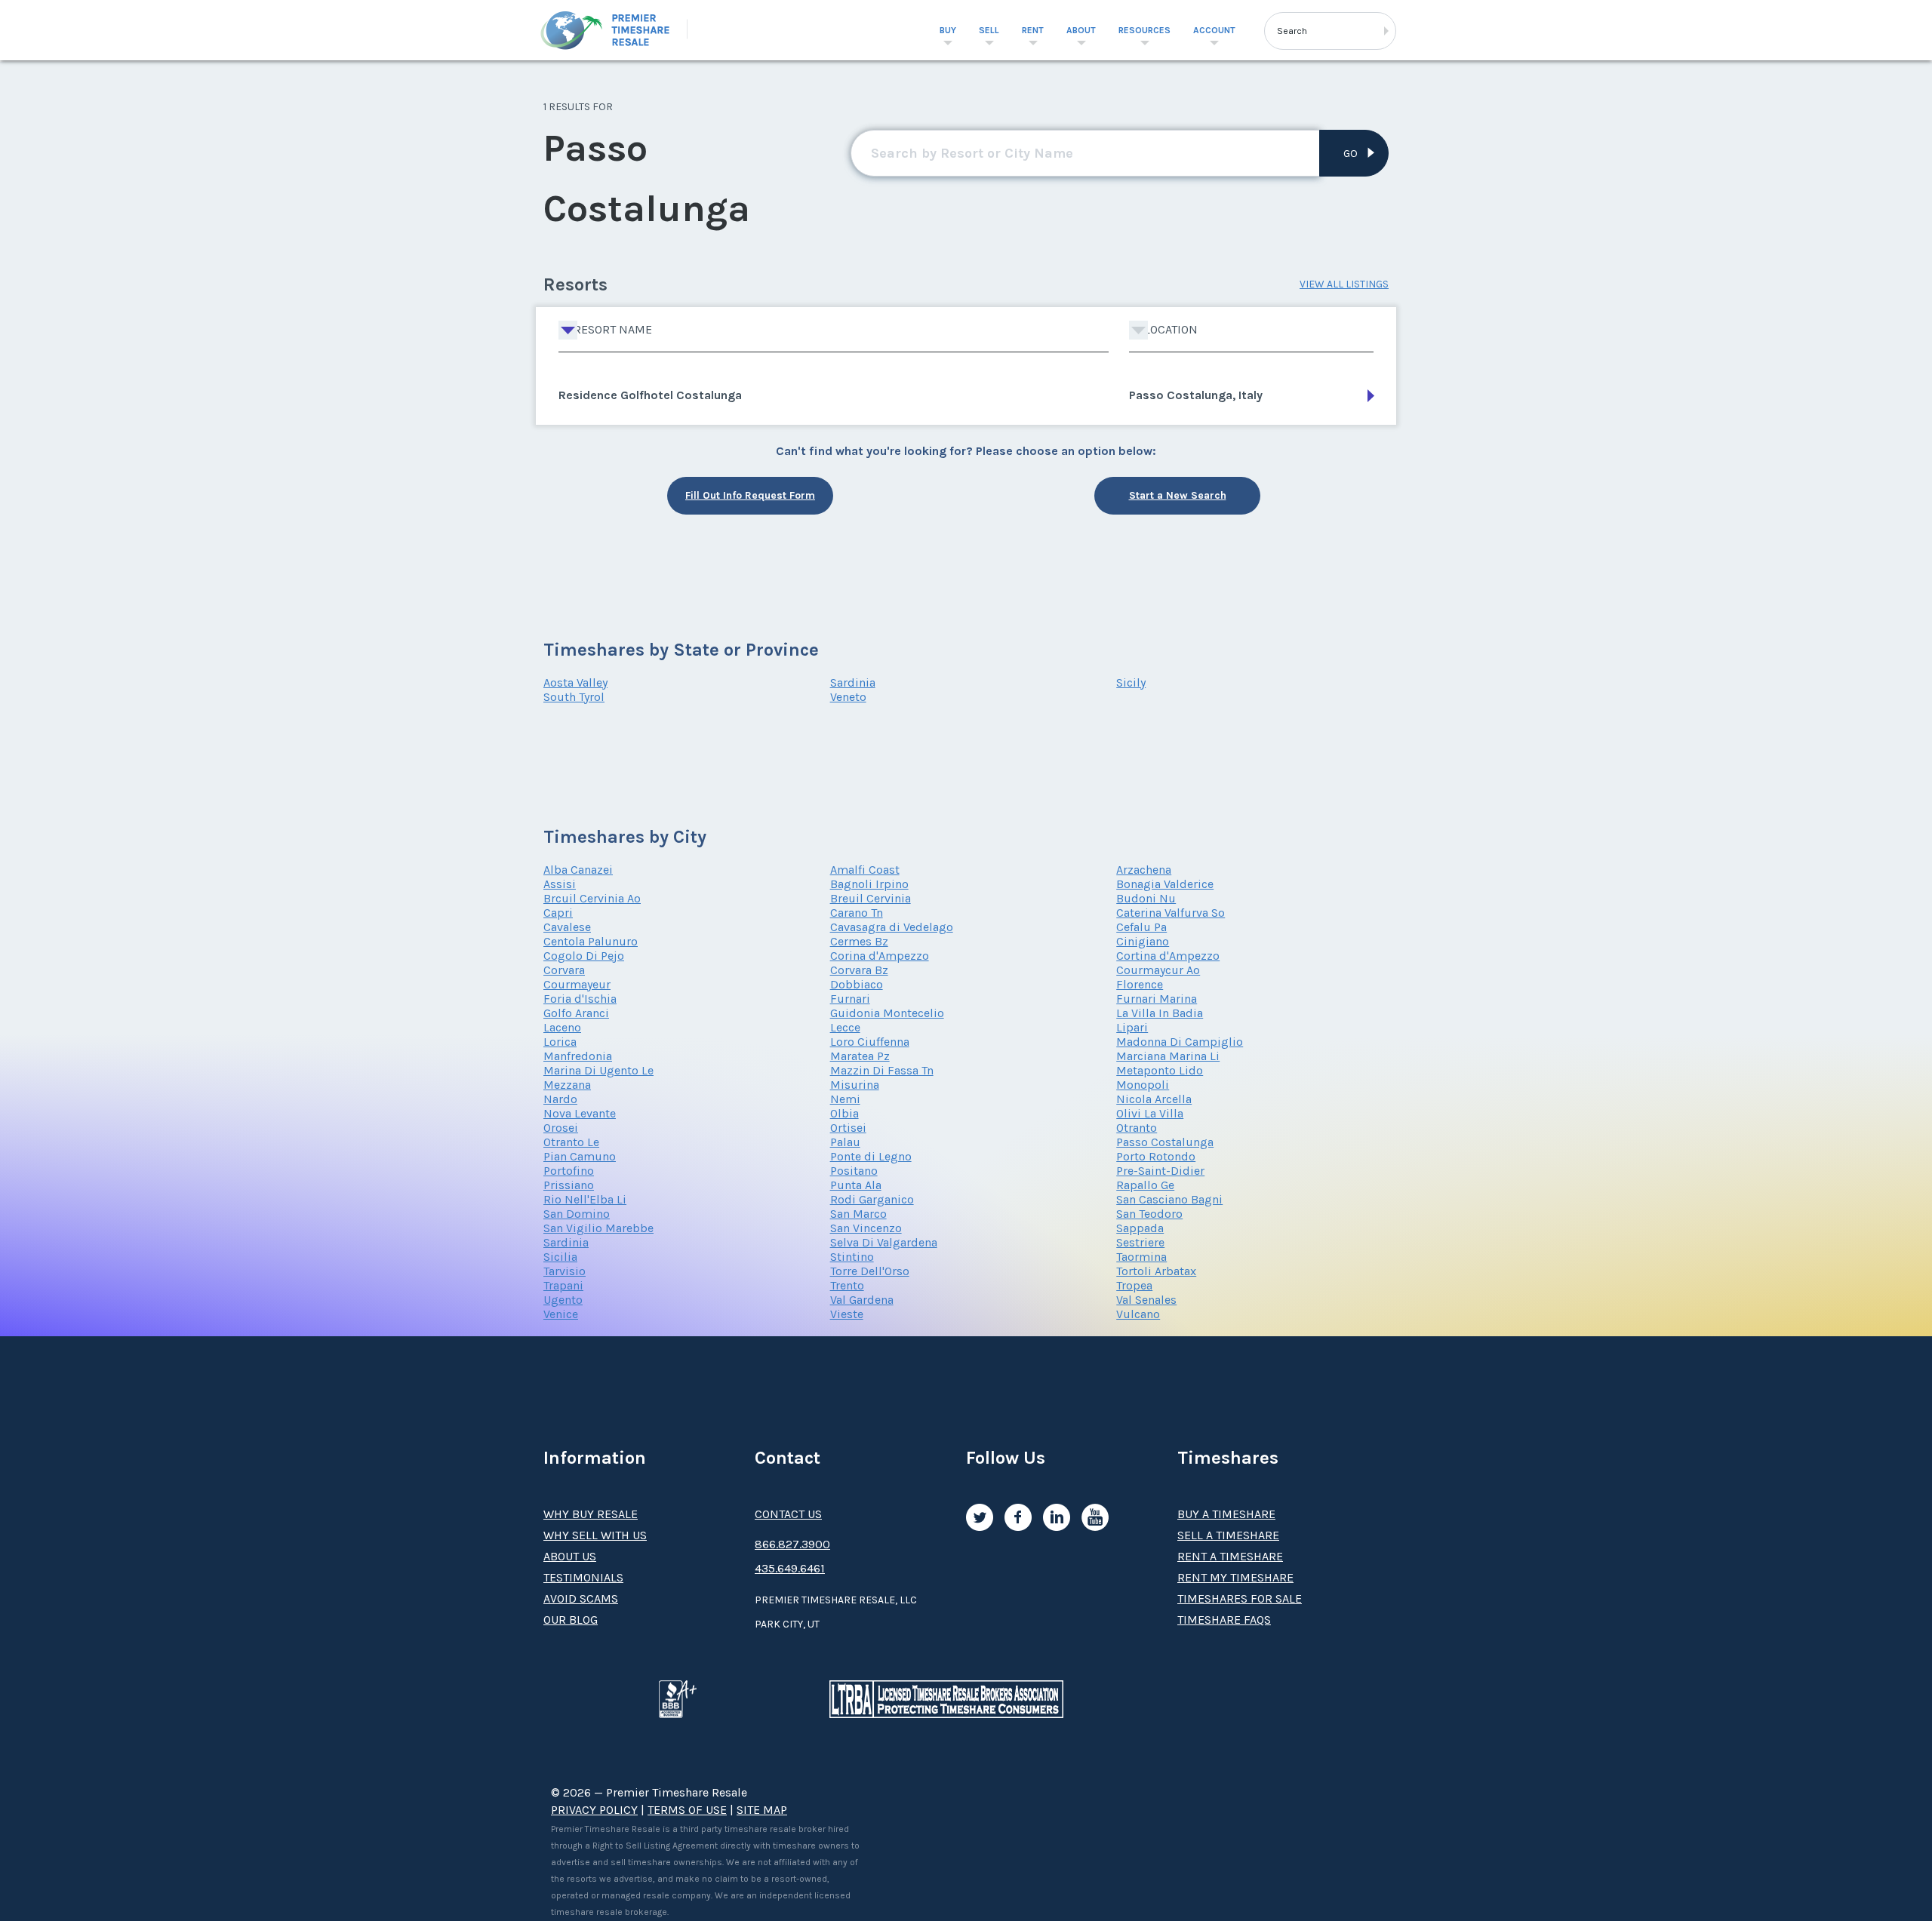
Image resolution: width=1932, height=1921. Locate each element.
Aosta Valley (575, 682)
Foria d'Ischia (580, 999)
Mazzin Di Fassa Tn (882, 1070)
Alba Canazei (578, 870)
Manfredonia (578, 1056)
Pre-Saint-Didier (1160, 1171)
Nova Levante (580, 1113)
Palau (845, 1142)
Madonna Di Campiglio (1180, 1042)
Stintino (852, 1257)
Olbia (844, 1113)
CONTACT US (788, 1514)
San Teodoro (1149, 1214)
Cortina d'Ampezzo (1168, 956)
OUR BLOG (571, 1620)
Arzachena (1144, 870)
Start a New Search (1178, 495)
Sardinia (853, 682)
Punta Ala (856, 1185)
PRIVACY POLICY (594, 1810)
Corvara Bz (859, 970)
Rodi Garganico (872, 1199)
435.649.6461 (790, 1568)
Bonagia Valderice (1165, 884)
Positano (854, 1171)
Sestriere (1140, 1242)
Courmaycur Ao (1158, 970)
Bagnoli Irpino (869, 884)
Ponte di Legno (871, 1156)
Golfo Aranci (576, 1013)
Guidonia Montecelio (887, 1013)
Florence (1140, 984)
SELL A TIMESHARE (1228, 1535)
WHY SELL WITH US (595, 1535)
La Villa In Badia (1160, 1013)
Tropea (1134, 1285)
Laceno (562, 1027)
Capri (558, 913)
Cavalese (567, 927)
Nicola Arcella (1154, 1099)
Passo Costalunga (1165, 1142)
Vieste (847, 1314)
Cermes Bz (859, 941)
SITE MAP (762, 1810)
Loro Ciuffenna (870, 1042)
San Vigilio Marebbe (598, 1228)
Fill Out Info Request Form (750, 495)
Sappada (1140, 1228)
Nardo (560, 1099)
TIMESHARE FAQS (1224, 1620)
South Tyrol (574, 697)
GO (1351, 154)
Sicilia (560, 1257)
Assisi (560, 884)
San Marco (858, 1214)
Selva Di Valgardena (884, 1242)
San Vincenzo (866, 1228)
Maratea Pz (860, 1056)
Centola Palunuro (591, 941)
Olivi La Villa (1150, 1113)
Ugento (563, 1300)
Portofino (569, 1171)
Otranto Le (571, 1142)
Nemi (845, 1099)
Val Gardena (862, 1300)
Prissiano (569, 1185)
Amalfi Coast (865, 870)
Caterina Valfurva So (1171, 913)
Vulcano (1138, 1314)
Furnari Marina (1157, 999)
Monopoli (1143, 1085)
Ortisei (848, 1128)
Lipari (1132, 1027)
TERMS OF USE (687, 1810)
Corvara (564, 970)
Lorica (560, 1042)
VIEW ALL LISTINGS (1344, 284)
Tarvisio (565, 1271)
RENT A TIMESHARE (1230, 1556)
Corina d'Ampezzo (880, 956)
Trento (847, 1285)
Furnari (850, 999)
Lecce (845, 1027)
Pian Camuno (580, 1156)
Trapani (563, 1285)
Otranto (1137, 1128)
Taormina (1141, 1257)
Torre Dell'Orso (870, 1271)
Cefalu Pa (1141, 927)
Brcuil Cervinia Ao (592, 898)
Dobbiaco (857, 984)
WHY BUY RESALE (591, 1514)
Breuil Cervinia (871, 898)
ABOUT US (570, 1556)
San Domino (577, 1214)
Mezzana (567, 1085)
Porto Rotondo (1156, 1156)
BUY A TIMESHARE (1226, 1514)
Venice (561, 1314)
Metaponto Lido (1160, 1070)
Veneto (848, 697)
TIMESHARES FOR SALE (1240, 1598)
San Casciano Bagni (1169, 1199)
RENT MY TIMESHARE (1235, 1577)
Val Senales (1146, 1300)
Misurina (855, 1085)
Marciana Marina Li (1168, 1056)
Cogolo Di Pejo (584, 956)
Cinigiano (1143, 941)
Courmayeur (577, 984)
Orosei (561, 1128)
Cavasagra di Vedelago (892, 927)
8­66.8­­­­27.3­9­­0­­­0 (792, 1544)
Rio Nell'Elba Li (585, 1199)
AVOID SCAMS (581, 1598)
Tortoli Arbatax (1156, 1271)
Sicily (1131, 682)
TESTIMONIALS (583, 1577)
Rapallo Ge (1145, 1185)
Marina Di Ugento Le (598, 1070)
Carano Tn (857, 913)
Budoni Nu (1146, 898)
